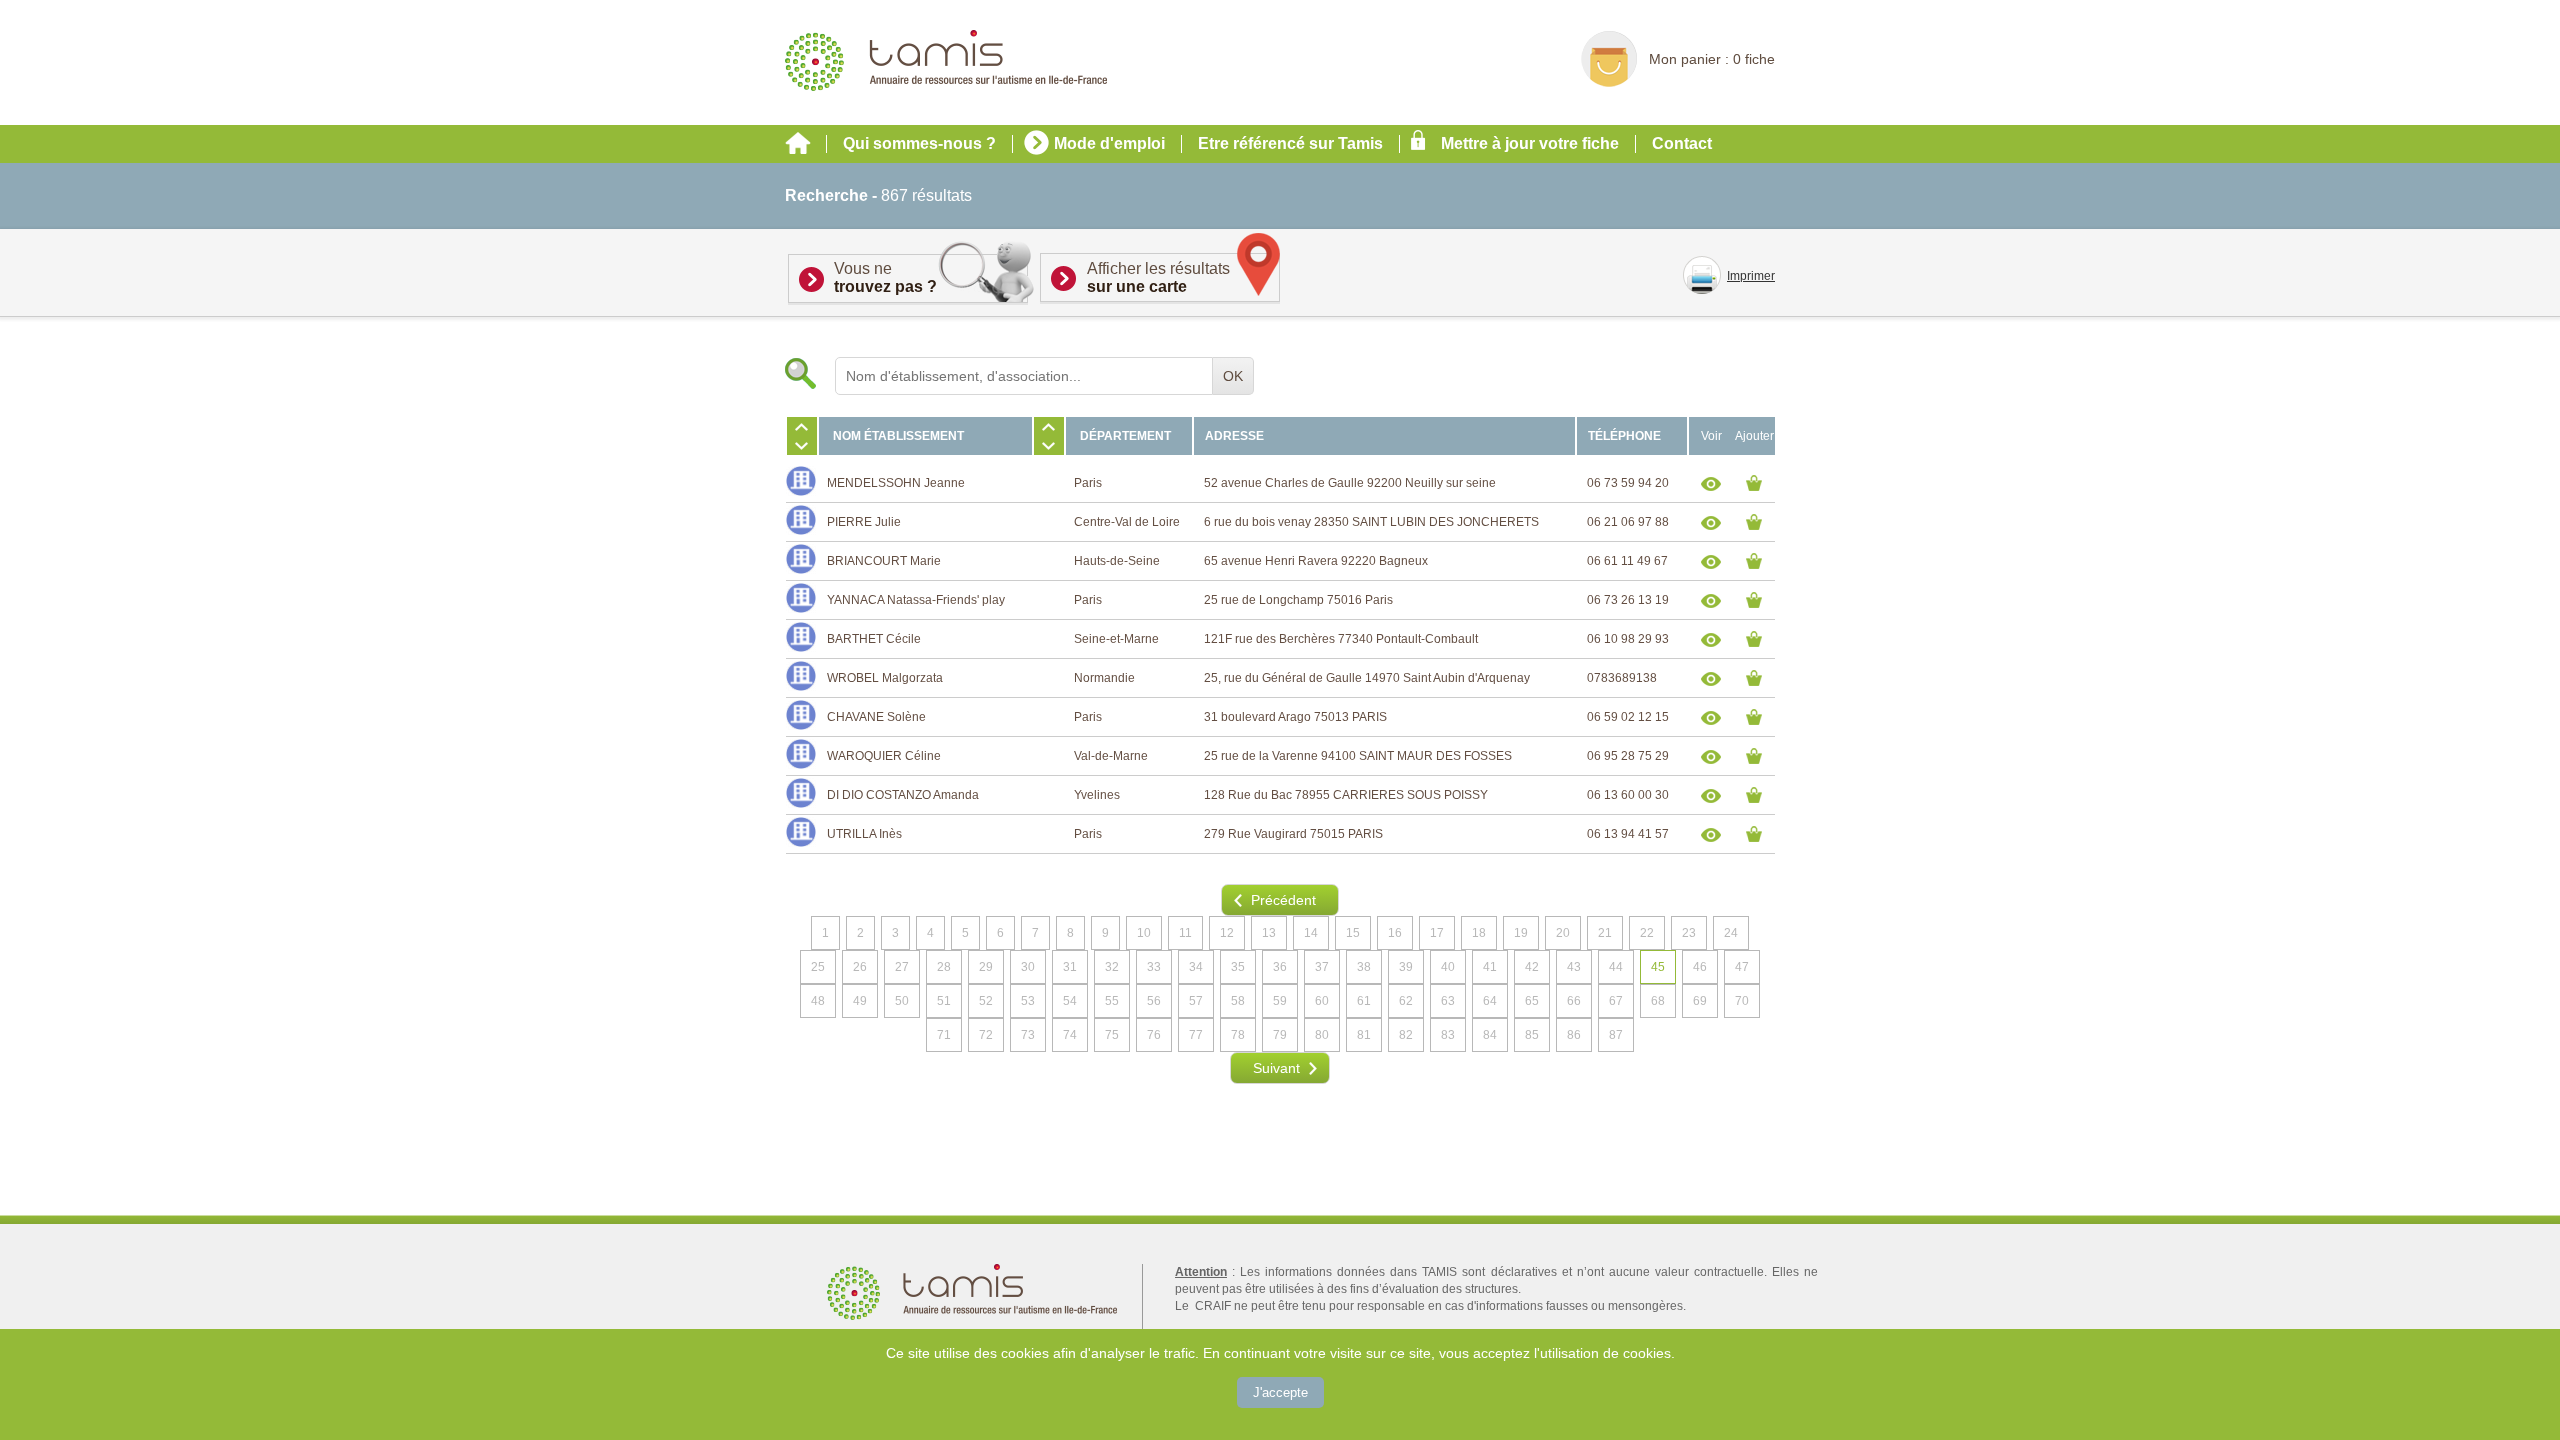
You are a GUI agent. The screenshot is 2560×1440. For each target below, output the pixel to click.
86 (1574, 1035)
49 (860, 1001)
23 (1689, 933)
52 (986, 1001)
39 (1406, 967)
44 (1616, 967)
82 (1406, 1035)
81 (1364, 1035)
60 (1322, 1001)
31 (1070, 967)
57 (1196, 1001)
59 (1280, 1001)
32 (1112, 967)
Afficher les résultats (1158, 277)
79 (1280, 1035)
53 (1028, 1001)
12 (1227, 933)
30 (1028, 967)
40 (1448, 967)
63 (1448, 1001)
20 (1563, 933)
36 (1280, 967)
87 (1616, 1035)
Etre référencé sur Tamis (1290, 143)
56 (1154, 1001)
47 (1742, 967)
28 (944, 967)
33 (1154, 967)
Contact (1682, 143)
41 (1490, 967)
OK (1233, 376)
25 (818, 967)
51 (944, 1001)
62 (1406, 1001)
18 (1479, 933)
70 (1742, 1001)
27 (902, 967)
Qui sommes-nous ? (919, 143)
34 (1196, 967)
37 (1322, 967)
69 (1700, 1001)
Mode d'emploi (1109, 143)
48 (818, 1001)
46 (1700, 967)
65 (1532, 1001)
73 (1028, 1035)
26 (860, 967)
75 (1112, 1035)
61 (1364, 1001)
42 (1532, 967)
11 (1185, 933)
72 (986, 1035)
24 (1731, 933)
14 (1311, 933)
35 (1238, 967)
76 (1154, 1035)
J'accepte (1280, 1392)
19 (1521, 933)
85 (1532, 1035)
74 (1070, 1035)
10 (1144, 933)
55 (1112, 1001)
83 (1448, 1035)
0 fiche (1754, 59)
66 (1574, 1001)
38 (1364, 967)
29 (986, 967)
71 (944, 1035)
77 (1196, 1035)
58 (1238, 1001)
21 (1605, 933)
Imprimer (1751, 276)
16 (1395, 933)
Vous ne (885, 277)
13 (1269, 933)
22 (1647, 933)
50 (902, 1001)
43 (1574, 967)
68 (1658, 1001)
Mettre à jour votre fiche (1530, 143)
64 (1490, 1001)
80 (1322, 1035)
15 (1353, 933)
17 (1437, 933)
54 (1070, 1001)
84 (1490, 1035)
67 (1616, 1001)
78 (1238, 1035)
